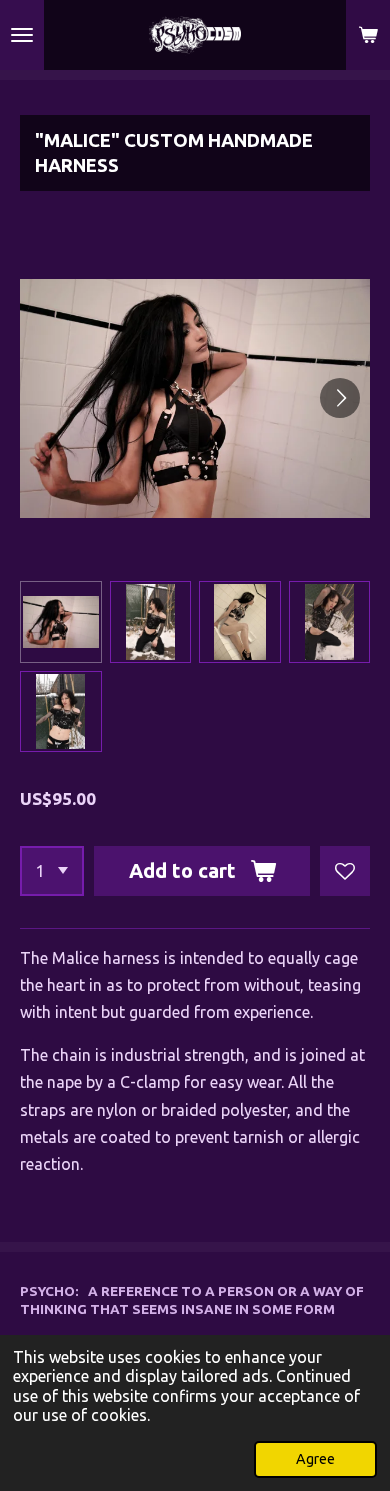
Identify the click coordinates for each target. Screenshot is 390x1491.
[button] (61, 622)
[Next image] (340, 398)
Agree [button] (315, 1459)
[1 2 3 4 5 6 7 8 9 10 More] (52, 871)
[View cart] (368, 35)
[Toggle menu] (22, 35)
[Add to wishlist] (345, 871)
